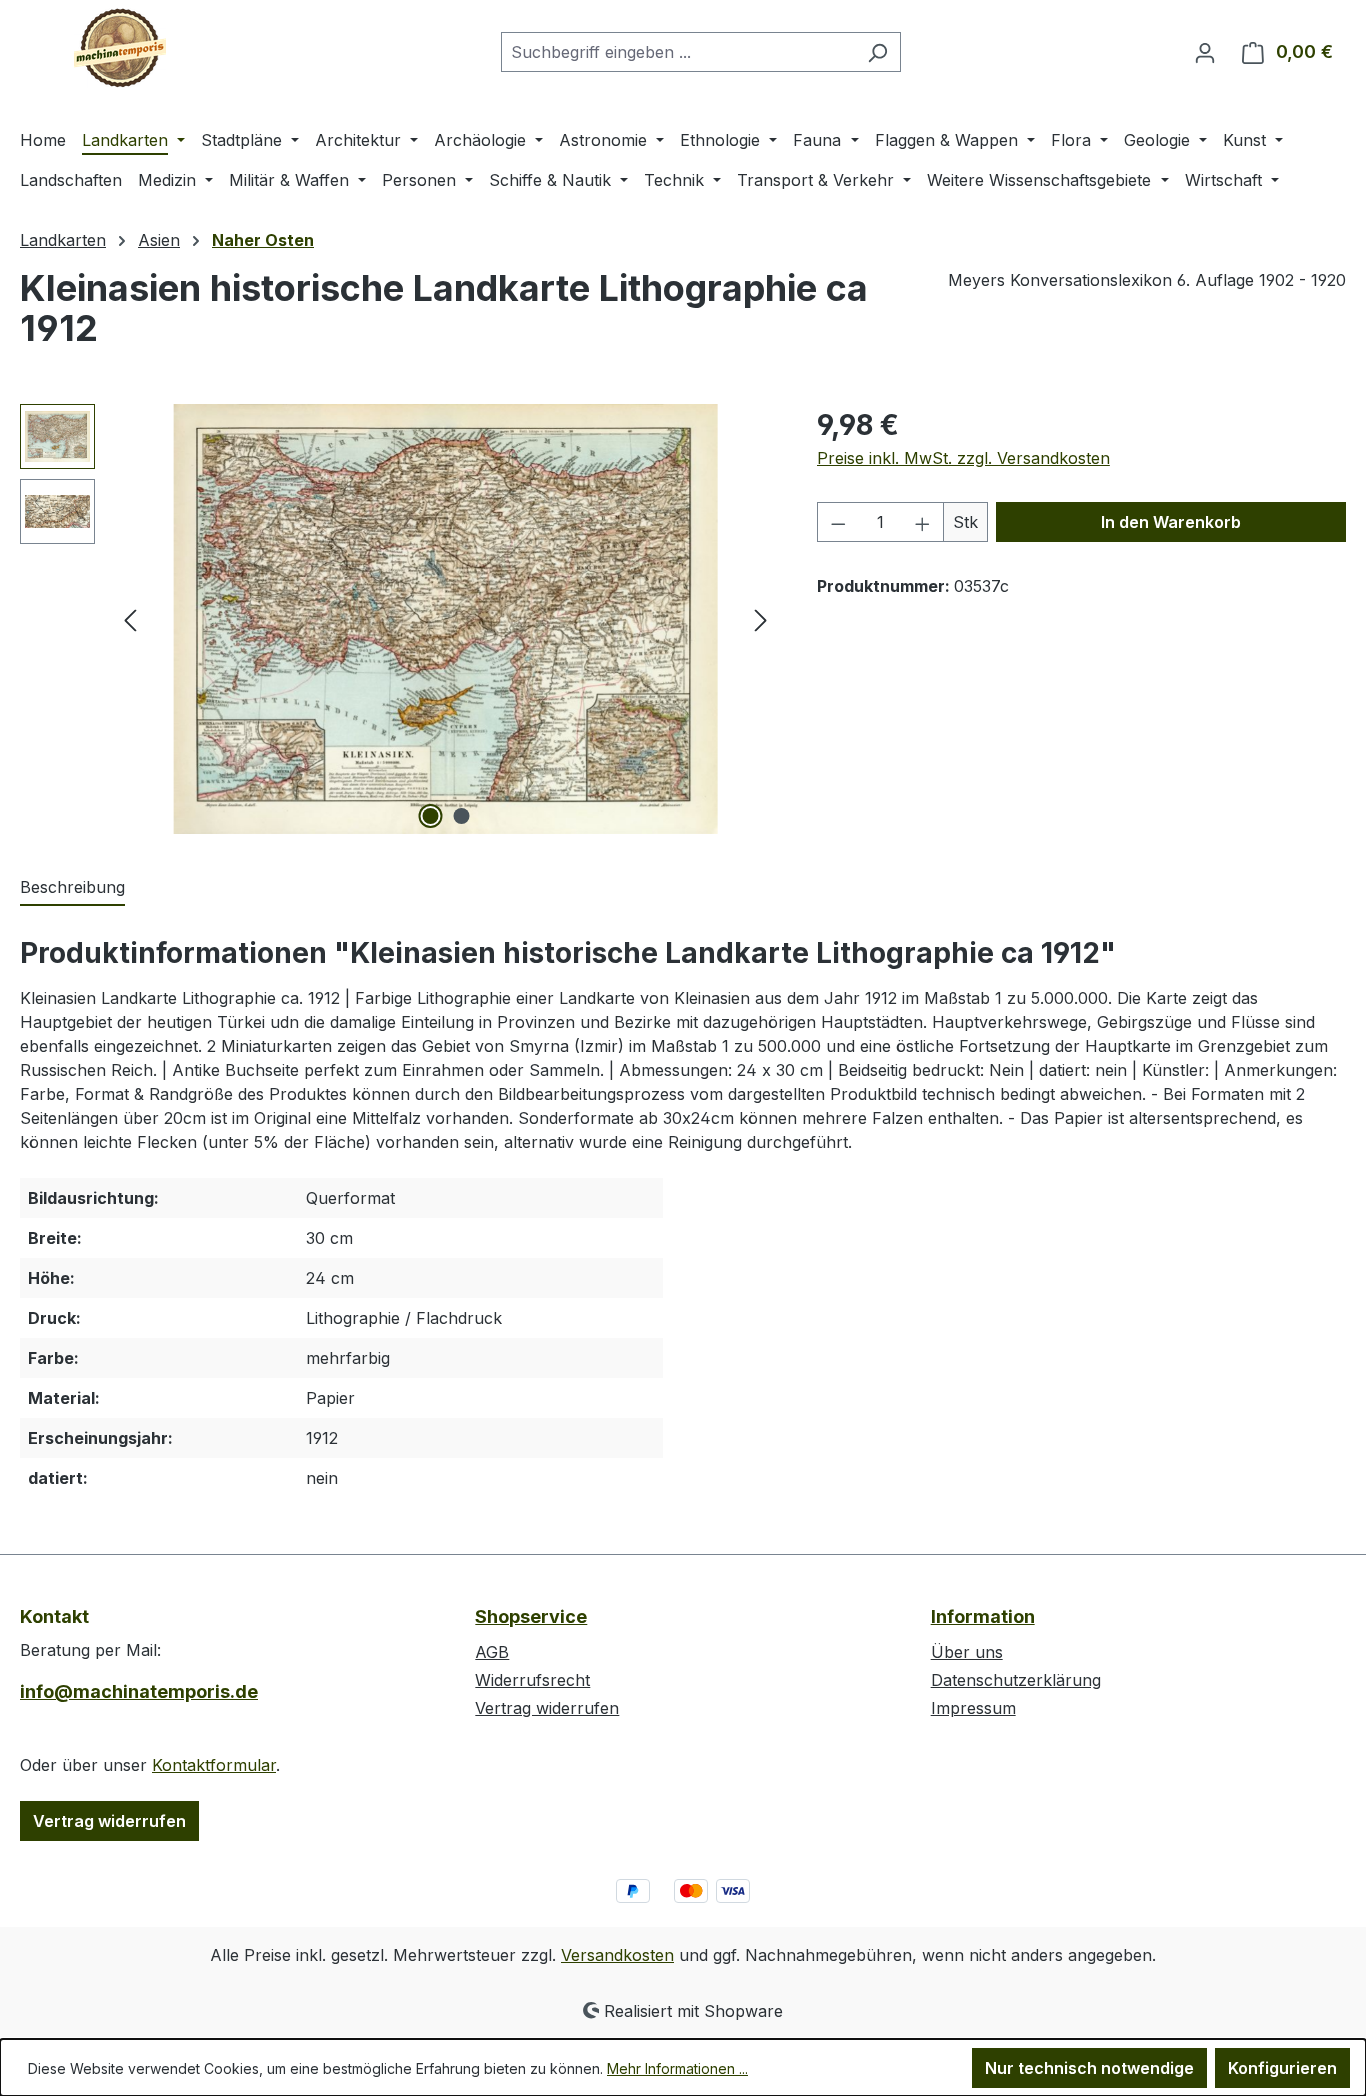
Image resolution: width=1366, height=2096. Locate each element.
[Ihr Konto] (1205, 52)
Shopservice (531, 1616)
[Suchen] (877, 52)
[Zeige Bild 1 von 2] (430, 816)
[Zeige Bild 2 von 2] (461, 816)
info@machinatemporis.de (139, 1691)
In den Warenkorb (1171, 522)
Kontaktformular (214, 1765)
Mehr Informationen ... (677, 2068)
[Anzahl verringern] (838, 522)
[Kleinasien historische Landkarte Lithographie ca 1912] (445, 619)
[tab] (72, 888)
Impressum (973, 1708)
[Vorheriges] (130, 619)
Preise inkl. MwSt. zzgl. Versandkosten (963, 458)
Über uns (967, 1652)
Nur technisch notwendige (1089, 2068)
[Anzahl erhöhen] (923, 522)
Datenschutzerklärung (1016, 1680)
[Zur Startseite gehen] (120, 48)
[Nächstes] (761, 619)
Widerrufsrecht (532, 1680)
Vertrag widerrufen (109, 1821)
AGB (492, 1652)
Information (983, 1616)
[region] (398, 619)
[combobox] (678, 52)
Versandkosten (617, 1955)
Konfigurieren (1282, 2068)
